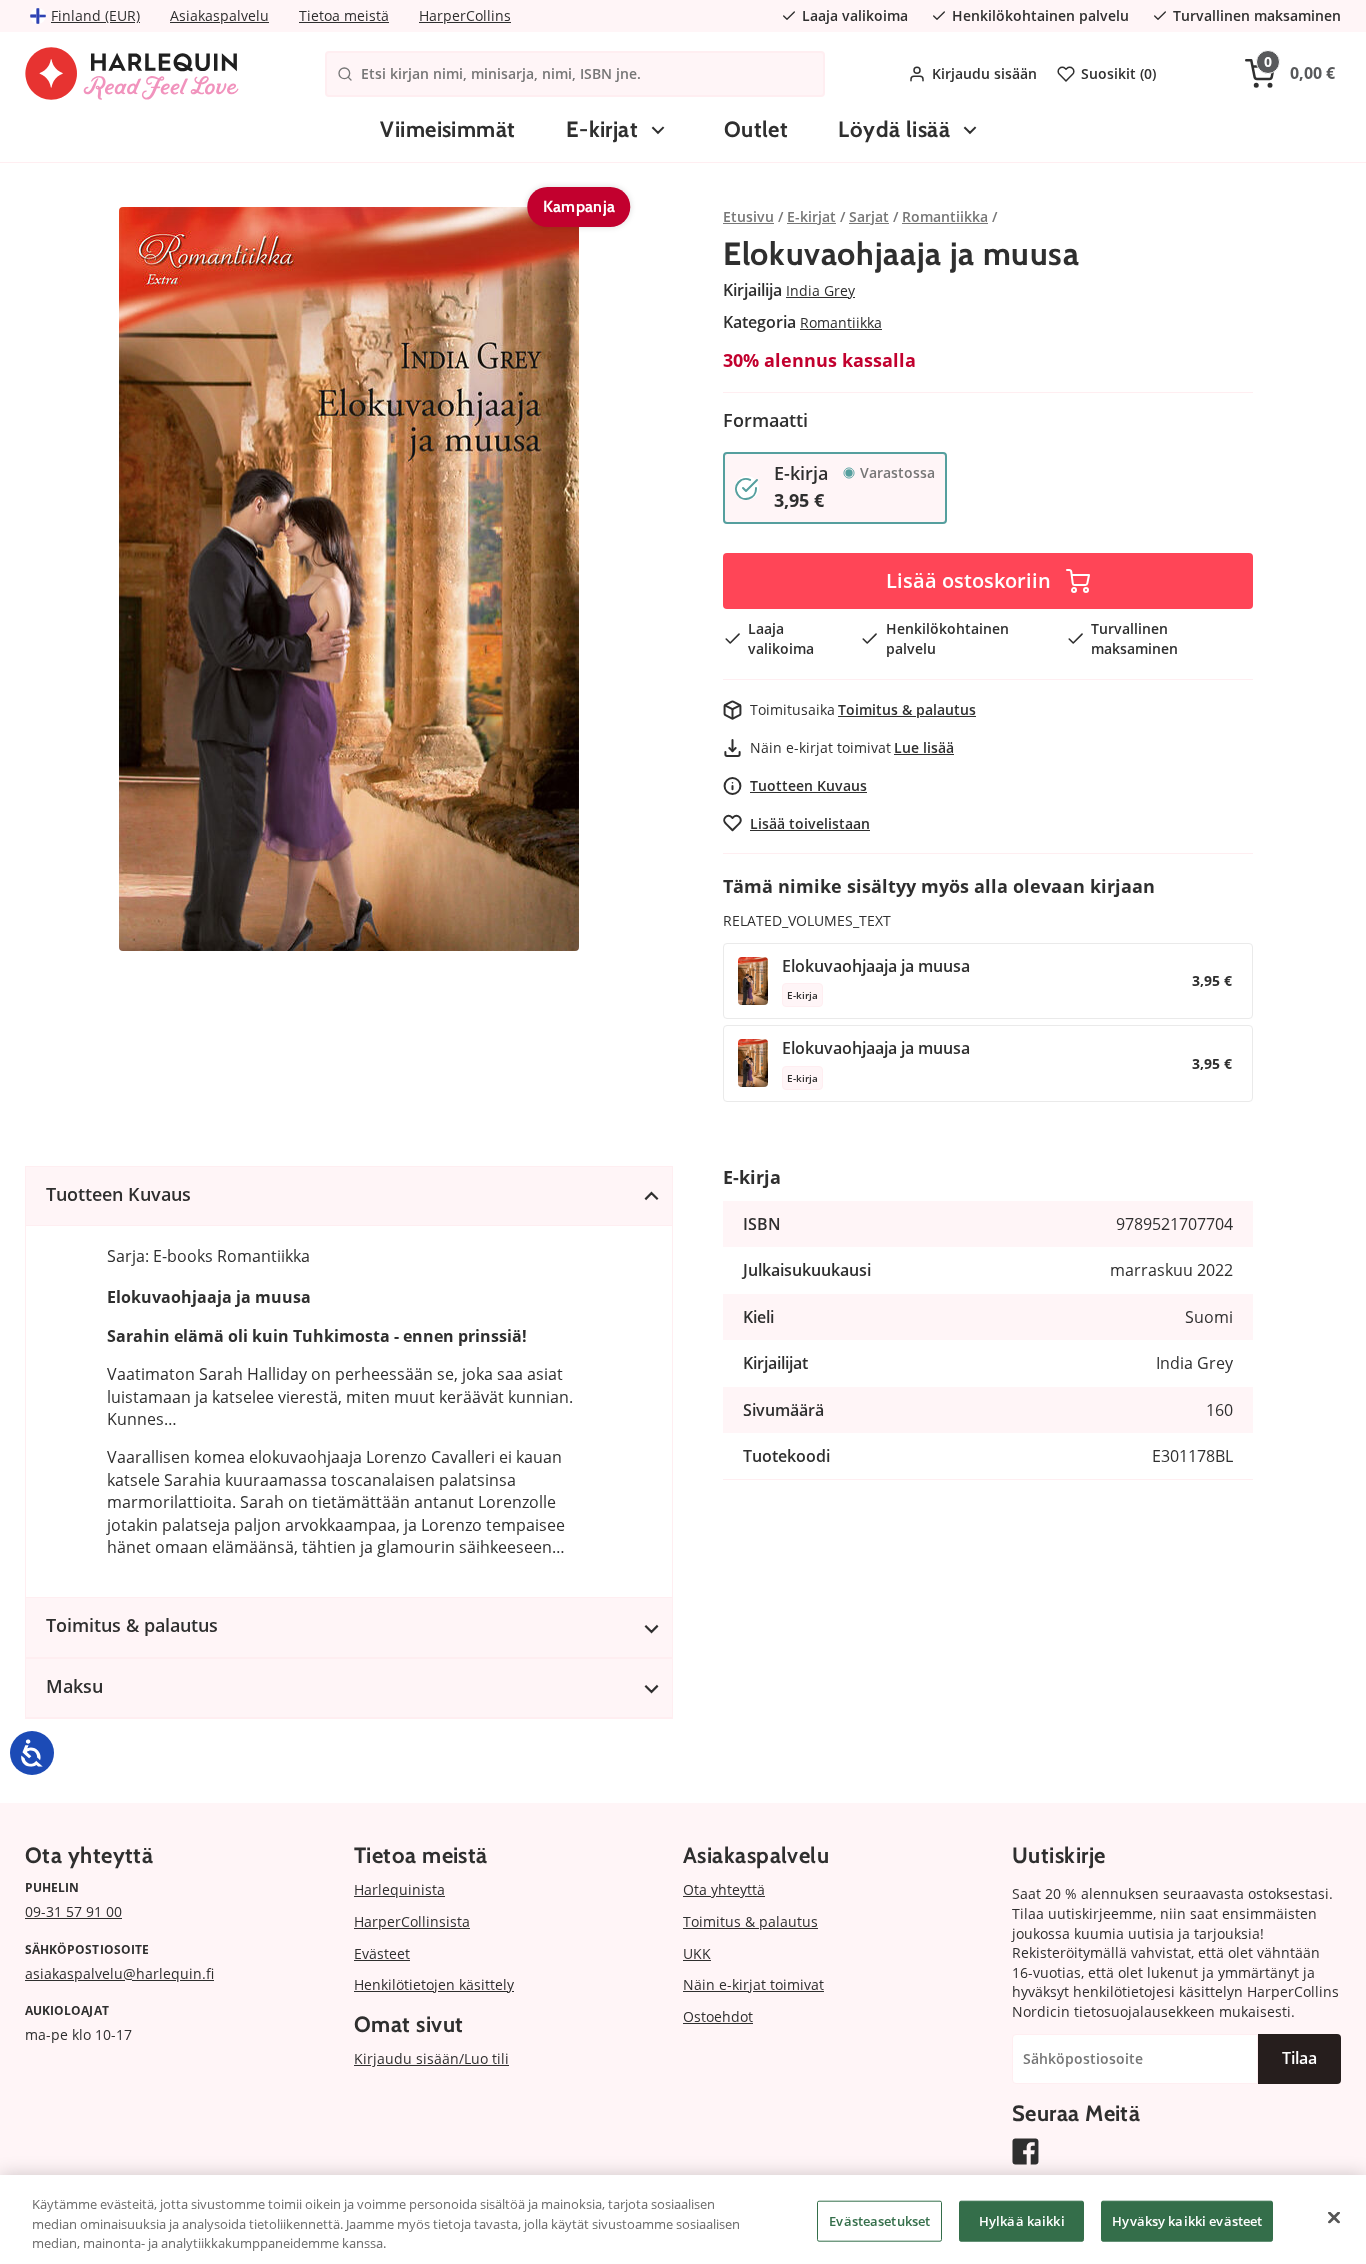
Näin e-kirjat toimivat (753, 1984)
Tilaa (1299, 2058)
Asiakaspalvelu (219, 15)
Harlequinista (399, 1889)
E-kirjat (602, 129)
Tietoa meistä (344, 15)
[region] (683, 2219)
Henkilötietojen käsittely (434, 1984)
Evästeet (382, 1953)
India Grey (820, 290)
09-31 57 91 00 (73, 1911)
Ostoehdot (718, 2016)
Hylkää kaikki (1022, 2220)
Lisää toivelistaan (810, 823)
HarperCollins (465, 15)
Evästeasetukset (879, 2220)
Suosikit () (1118, 73)
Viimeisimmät (447, 129)
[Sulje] (1334, 2217)
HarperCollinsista (412, 1921)
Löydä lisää (894, 129)
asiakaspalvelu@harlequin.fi (119, 1973)
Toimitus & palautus (907, 709)
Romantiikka (841, 322)
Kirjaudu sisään (984, 73)
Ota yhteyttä (724, 1889)
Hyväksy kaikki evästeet (1187, 2220)
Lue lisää (924, 747)
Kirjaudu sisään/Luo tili (431, 2058)
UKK (697, 1953)
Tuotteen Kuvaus (808, 785)
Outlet (756, 129)
